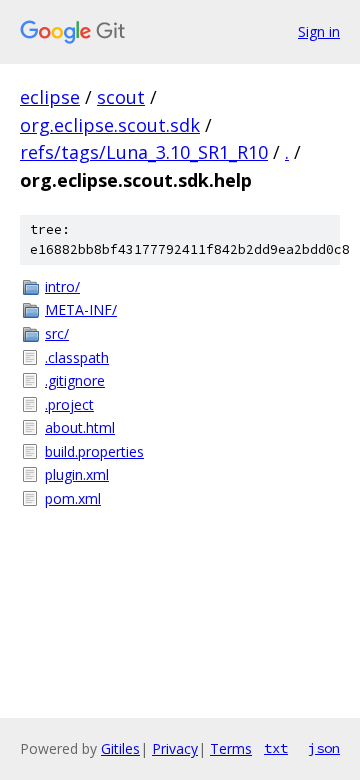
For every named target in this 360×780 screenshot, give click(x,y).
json (324, 748)
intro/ (62, 286)
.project (69, 404)
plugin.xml (77, 474)
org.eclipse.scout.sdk (110, 125)
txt (276, 748)
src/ (57, 333)
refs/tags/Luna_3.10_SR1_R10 (144, 152)
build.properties (94, 451)
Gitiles (120, 748)
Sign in (319, 31)
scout (121, 97)
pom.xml (73, 498)
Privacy (175, 748)
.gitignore (75, 380)
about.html (80, 427)
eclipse (50, 97)
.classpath (77, 357)
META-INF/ (81, 309)
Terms (231, 748)
